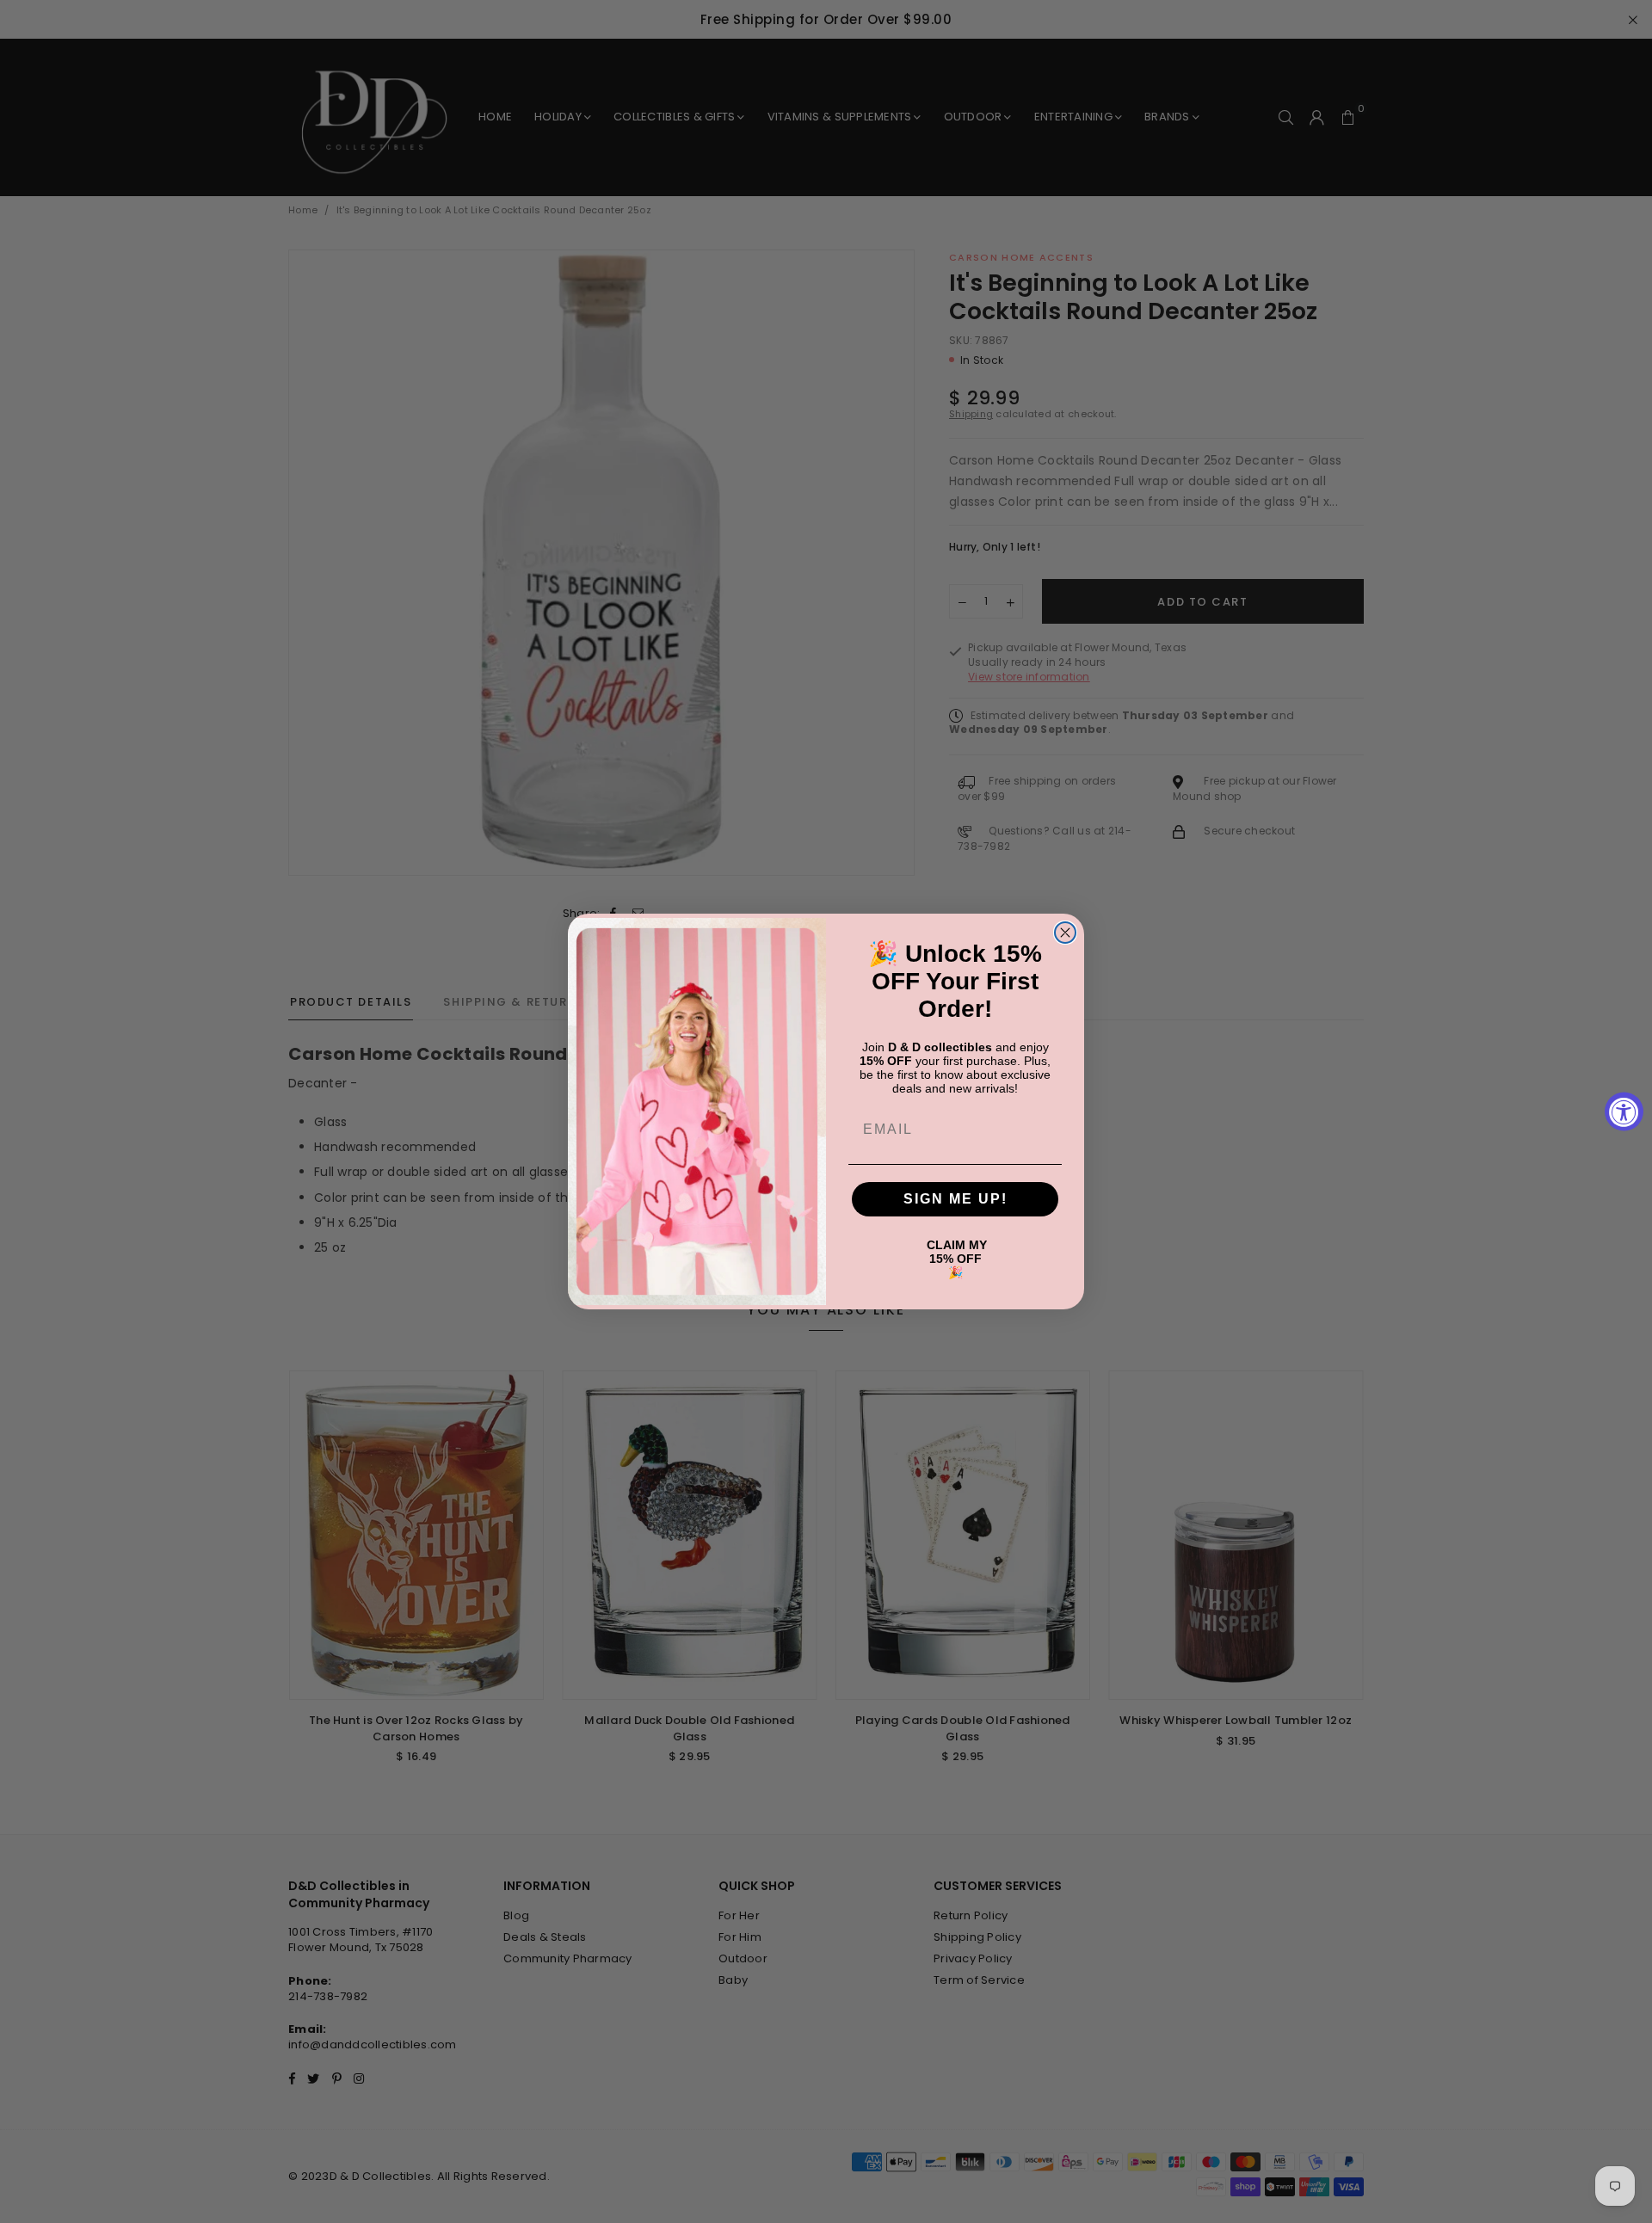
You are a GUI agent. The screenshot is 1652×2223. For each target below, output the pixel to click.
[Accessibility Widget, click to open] (1624, 1112)
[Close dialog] (1065, 933)
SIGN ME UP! (955, 1199)
